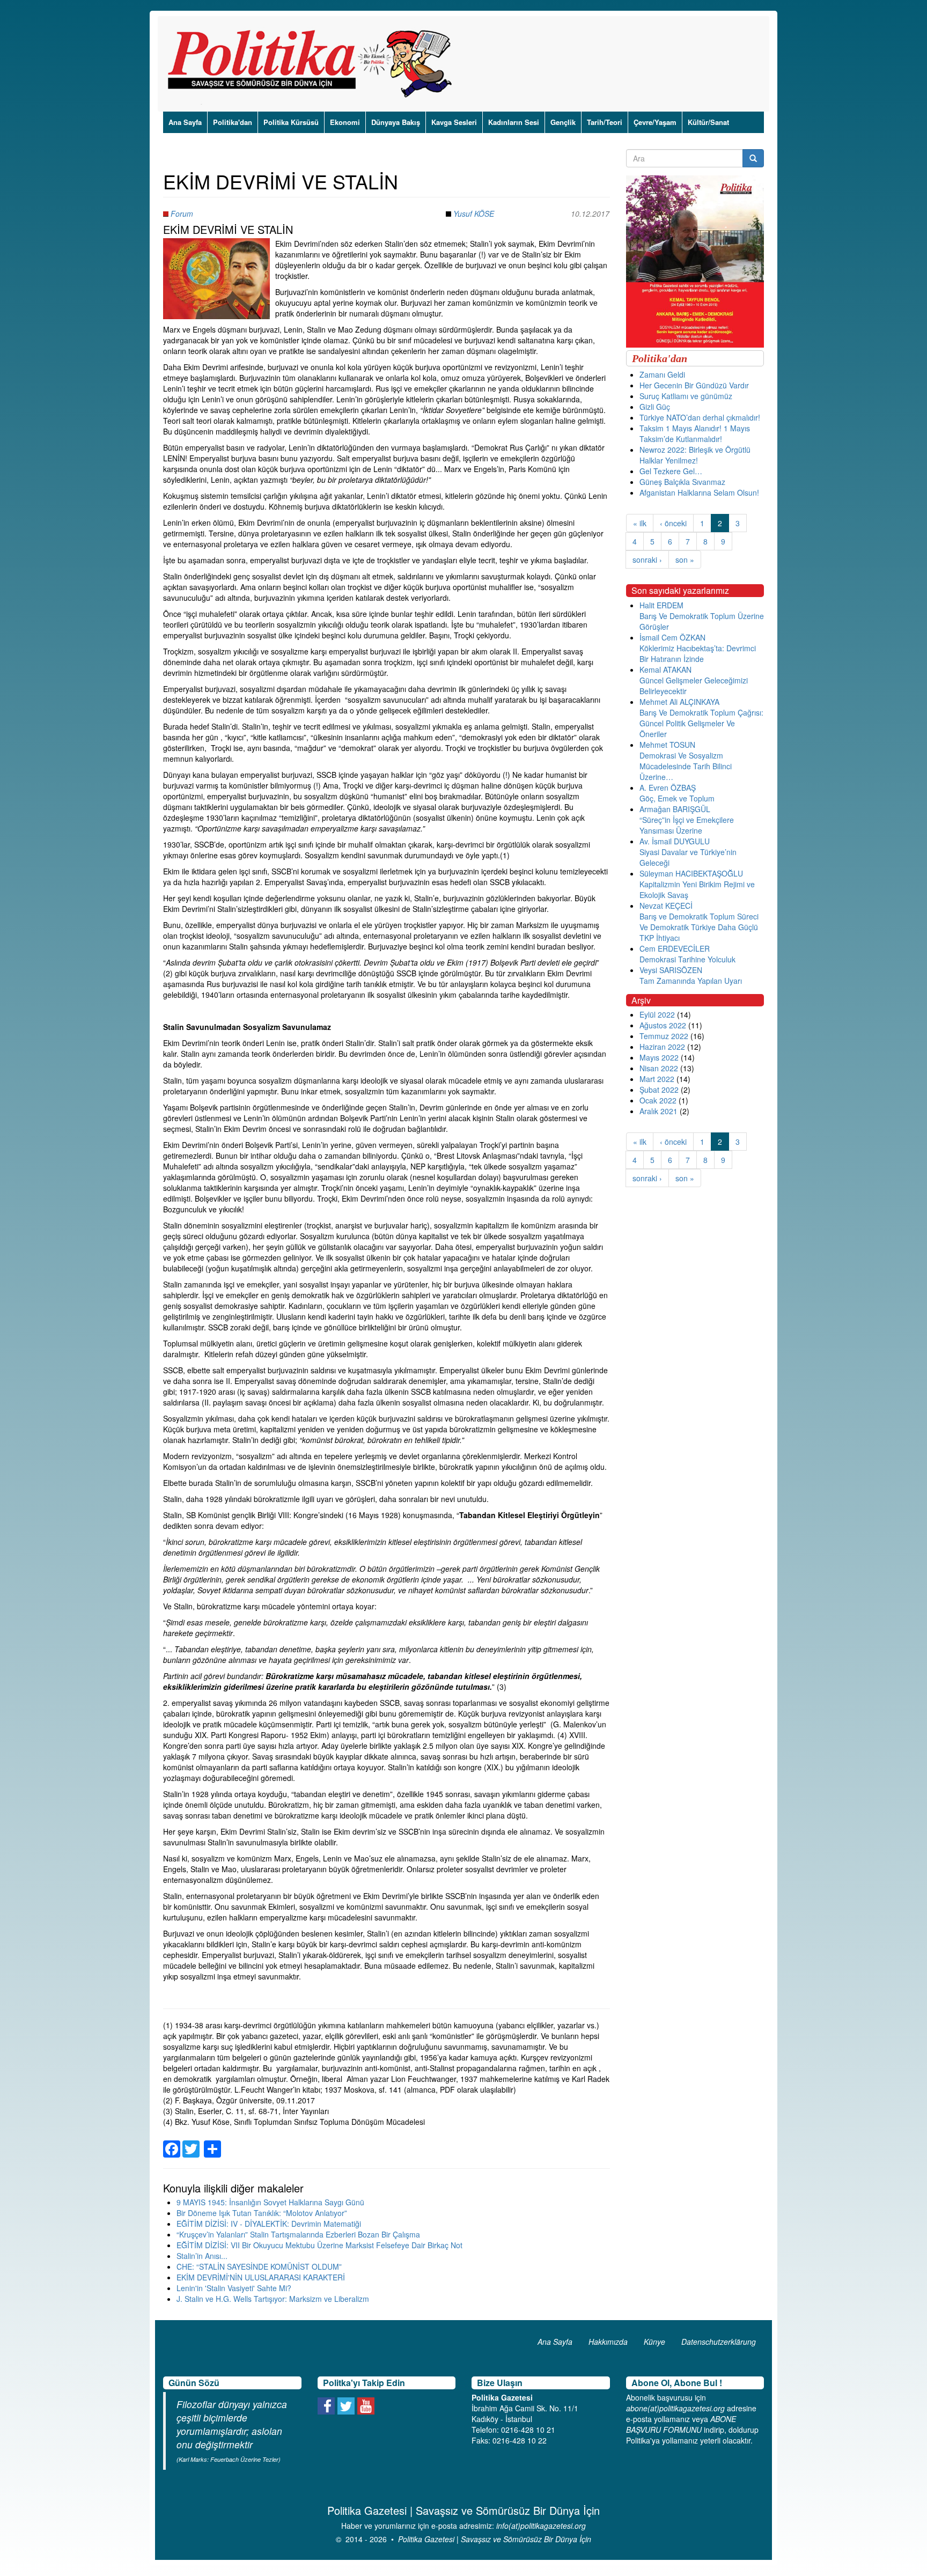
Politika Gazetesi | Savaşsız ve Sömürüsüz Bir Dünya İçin (495, 2539)
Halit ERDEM (661, 605)
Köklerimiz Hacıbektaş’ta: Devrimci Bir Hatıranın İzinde (698, 653)
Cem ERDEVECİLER (675, 948)
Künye (654, 2342)
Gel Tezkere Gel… (671, 471)
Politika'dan (233, 122)
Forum (182, 214)
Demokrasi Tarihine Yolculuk (687, 959)
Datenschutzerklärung (719, 2342)
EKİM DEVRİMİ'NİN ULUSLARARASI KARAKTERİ (261, 2277)
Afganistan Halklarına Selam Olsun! (699, 492)
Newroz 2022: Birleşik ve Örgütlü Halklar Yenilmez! (695, 455)
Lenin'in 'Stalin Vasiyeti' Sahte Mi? (234, 2288)
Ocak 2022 (658, 1100)
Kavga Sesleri (454, 122)
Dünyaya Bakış (396, 122)
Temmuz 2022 (664, 1036)
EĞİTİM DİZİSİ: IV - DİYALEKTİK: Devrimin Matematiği (269, 2224)
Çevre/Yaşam (655, 122)
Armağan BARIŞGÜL (675, 809)
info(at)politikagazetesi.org (541, 2526)
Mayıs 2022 (659, 1057)
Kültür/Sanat (708, 122)
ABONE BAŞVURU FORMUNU (681, 2424)
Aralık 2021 (659, 1111)
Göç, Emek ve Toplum (677, 798)
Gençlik (563, 122)
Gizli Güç (655, 407)
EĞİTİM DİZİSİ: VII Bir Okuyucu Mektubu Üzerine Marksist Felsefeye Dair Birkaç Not (319, 2245)
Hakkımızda (608, 2342)
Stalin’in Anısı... (202, 2256)
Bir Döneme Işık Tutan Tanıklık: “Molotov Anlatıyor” (262, 2213)
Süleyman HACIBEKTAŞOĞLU (691, 873)
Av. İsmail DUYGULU (675, 841)
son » (685, 560)
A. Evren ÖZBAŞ (668, 787)
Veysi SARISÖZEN (671, 970)
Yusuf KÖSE (474, 214)
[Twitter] (191, 2143)
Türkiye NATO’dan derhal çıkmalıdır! (700, 417)
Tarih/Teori (605, 122)
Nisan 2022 (659, 1068)
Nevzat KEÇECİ (666, 906)
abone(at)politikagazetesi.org (675, 2408)
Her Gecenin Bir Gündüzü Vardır (694, 385)
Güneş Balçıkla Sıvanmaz (682, 482)
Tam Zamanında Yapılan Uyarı (691, 981)
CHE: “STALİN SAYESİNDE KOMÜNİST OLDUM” (259, 2266)
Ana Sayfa (185, 122)
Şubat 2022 (659, 1090)
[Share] (212, 2143)
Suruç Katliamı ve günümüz (686, 396)
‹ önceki (673, 523)
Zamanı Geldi (662, 374)
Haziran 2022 (662, 1047)
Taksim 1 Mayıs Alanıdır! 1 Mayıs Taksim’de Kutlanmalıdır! (695, 433)
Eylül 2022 (657, 1014)
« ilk (640, 523)
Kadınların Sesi (514, 122)
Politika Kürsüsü (291, 122)
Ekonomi (345, 122)
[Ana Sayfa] (314, 64)
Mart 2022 (657, 1079)
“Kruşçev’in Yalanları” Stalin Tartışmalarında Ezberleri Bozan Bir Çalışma (298, 2234)
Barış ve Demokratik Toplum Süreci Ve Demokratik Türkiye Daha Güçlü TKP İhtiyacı (699, 927)
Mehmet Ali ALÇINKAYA (679, 702)
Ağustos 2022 (663, 1025)
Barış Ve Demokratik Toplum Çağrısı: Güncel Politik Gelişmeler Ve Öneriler (701, 723)
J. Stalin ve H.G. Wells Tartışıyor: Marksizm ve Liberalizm (273, 2299)
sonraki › (647, 560)
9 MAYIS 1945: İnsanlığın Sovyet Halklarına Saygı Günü (270, 2202)
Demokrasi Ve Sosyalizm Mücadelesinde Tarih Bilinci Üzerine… (686, 766)
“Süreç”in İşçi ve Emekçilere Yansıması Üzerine (687, 825)
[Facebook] (172, 2143)
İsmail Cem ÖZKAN (672, 637)
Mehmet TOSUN (667, 745)
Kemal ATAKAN (665, 669)
